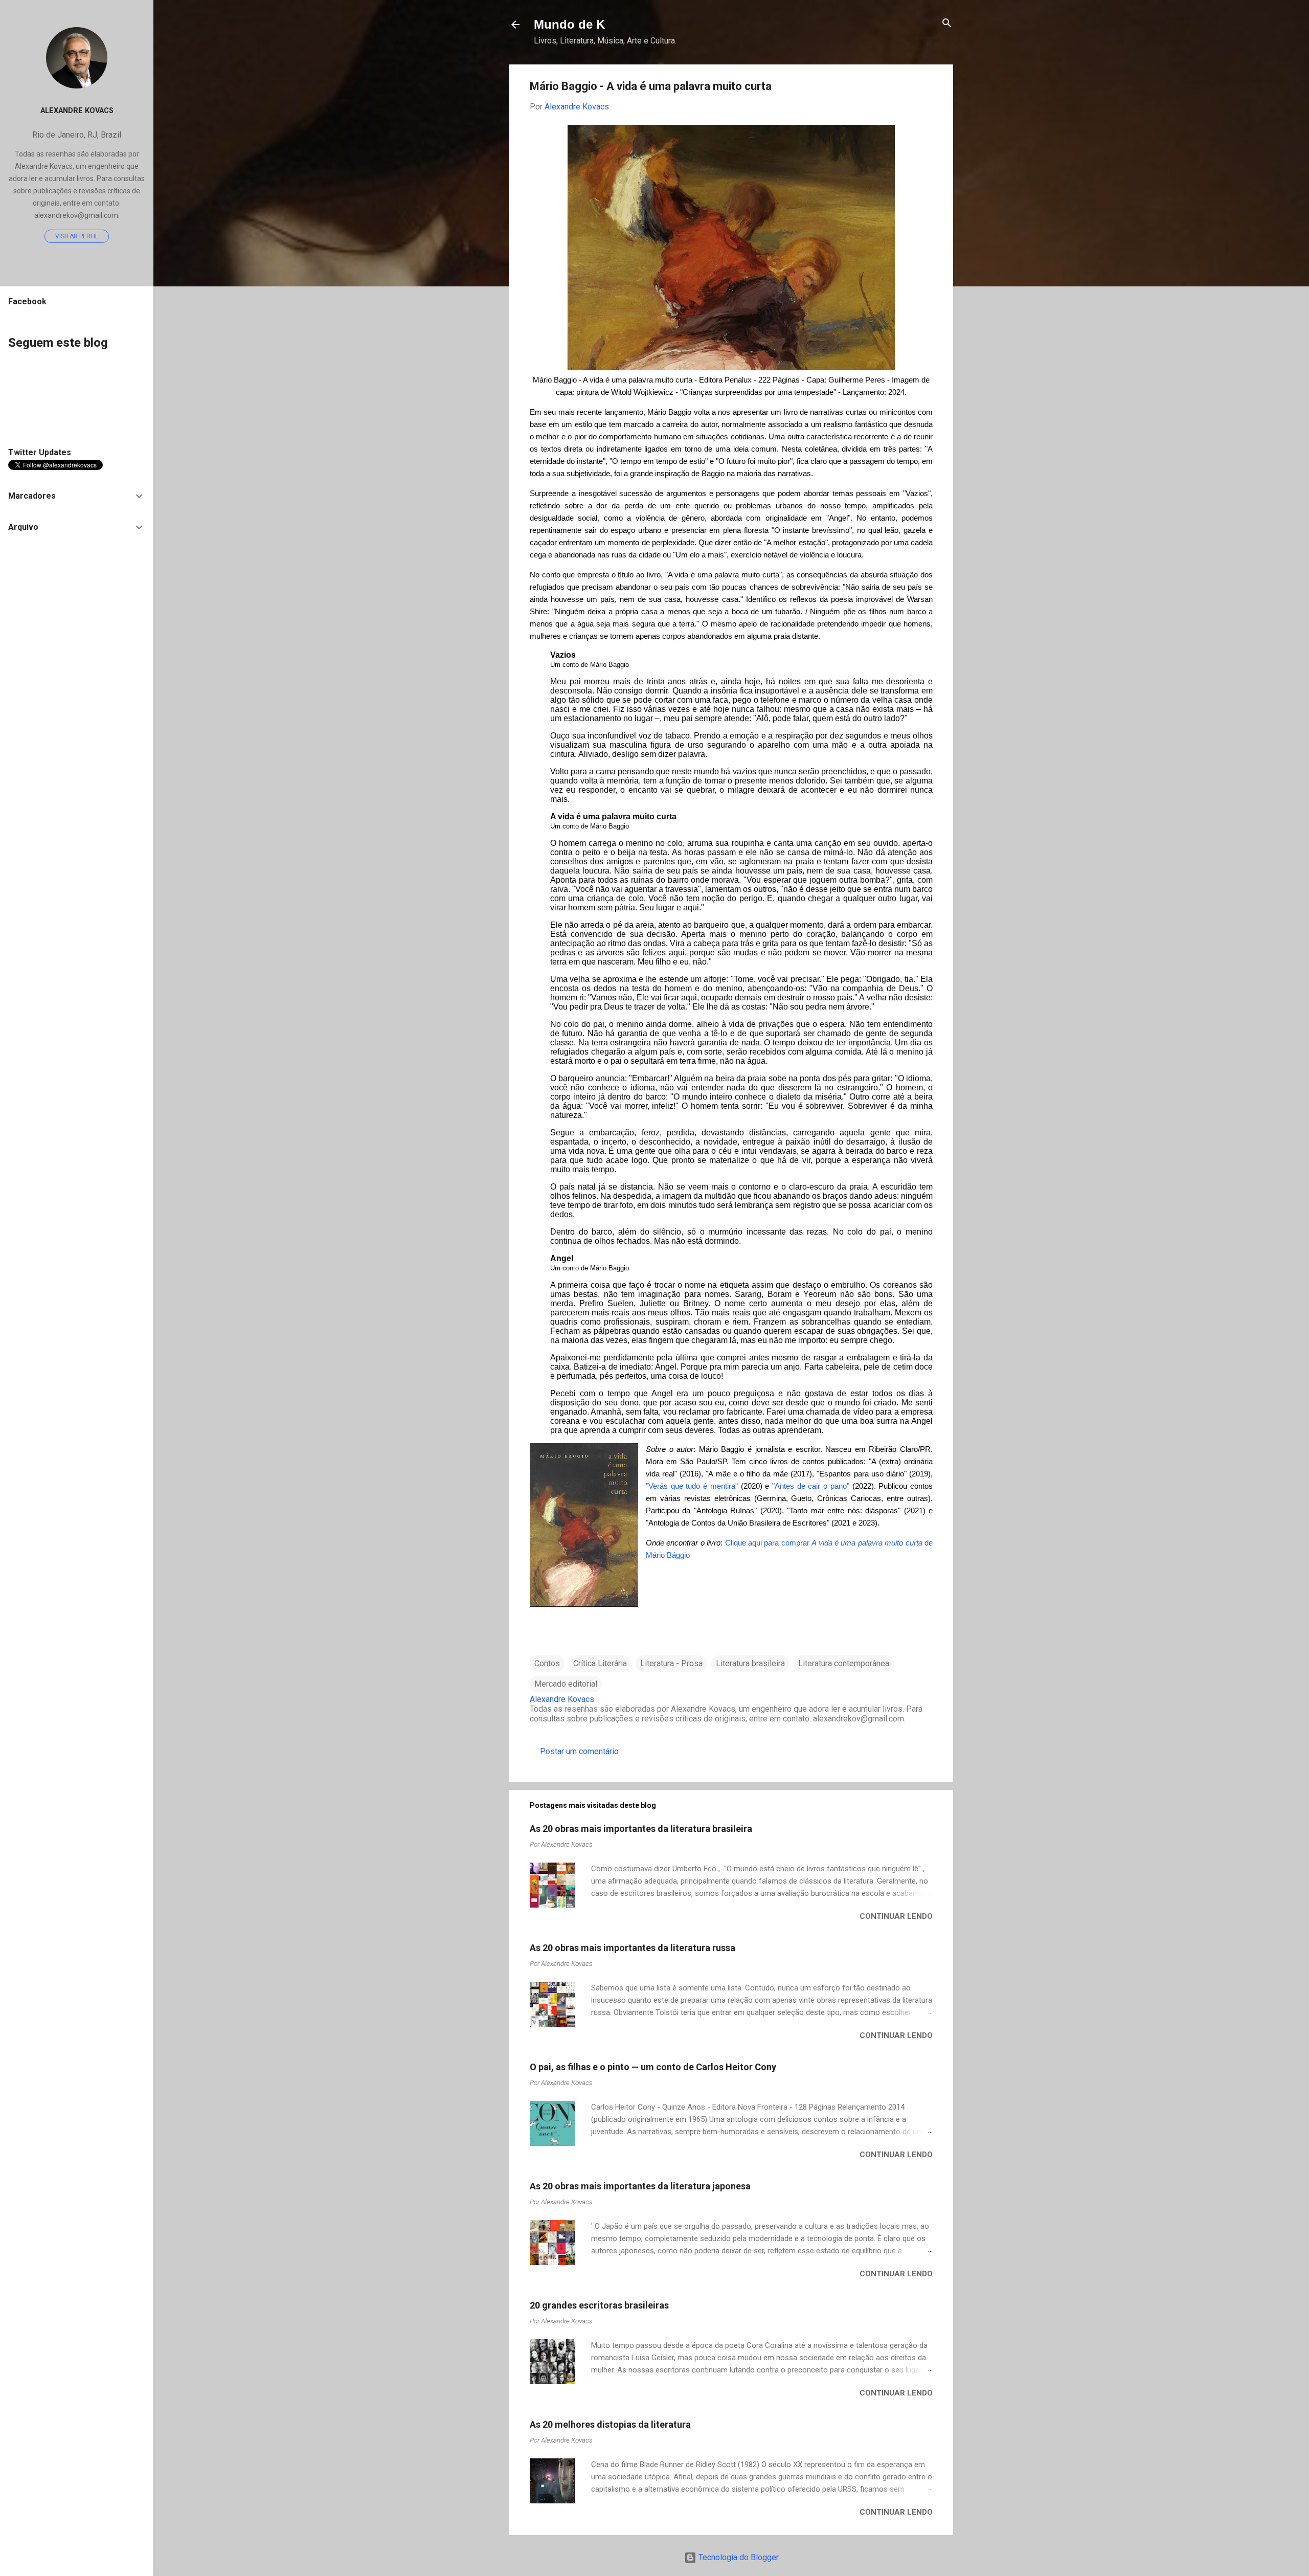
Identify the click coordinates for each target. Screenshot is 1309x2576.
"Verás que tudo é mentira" (692, 1486)
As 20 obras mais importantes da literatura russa (633, 1948)
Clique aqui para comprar (769, 1543)
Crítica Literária (600, 1663)
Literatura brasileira (750, 1663)
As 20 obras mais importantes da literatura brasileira (641, 1829)
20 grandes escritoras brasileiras (599, 2305)
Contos (547, 1663)
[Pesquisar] (947, 24)
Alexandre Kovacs (77, 111)
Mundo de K (569, 24)
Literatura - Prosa (671, 1663)
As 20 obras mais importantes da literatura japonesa (640, 2186)
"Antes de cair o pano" (811, 1486)
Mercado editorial (566, 1684)
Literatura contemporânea (844, 1663)
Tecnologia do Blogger (738, 2557)
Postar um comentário (579, 1751)
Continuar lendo (896, 1916)
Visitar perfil (77, 236)
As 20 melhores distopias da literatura (610, 2424)
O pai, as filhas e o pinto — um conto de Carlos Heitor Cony (653, 2067)
